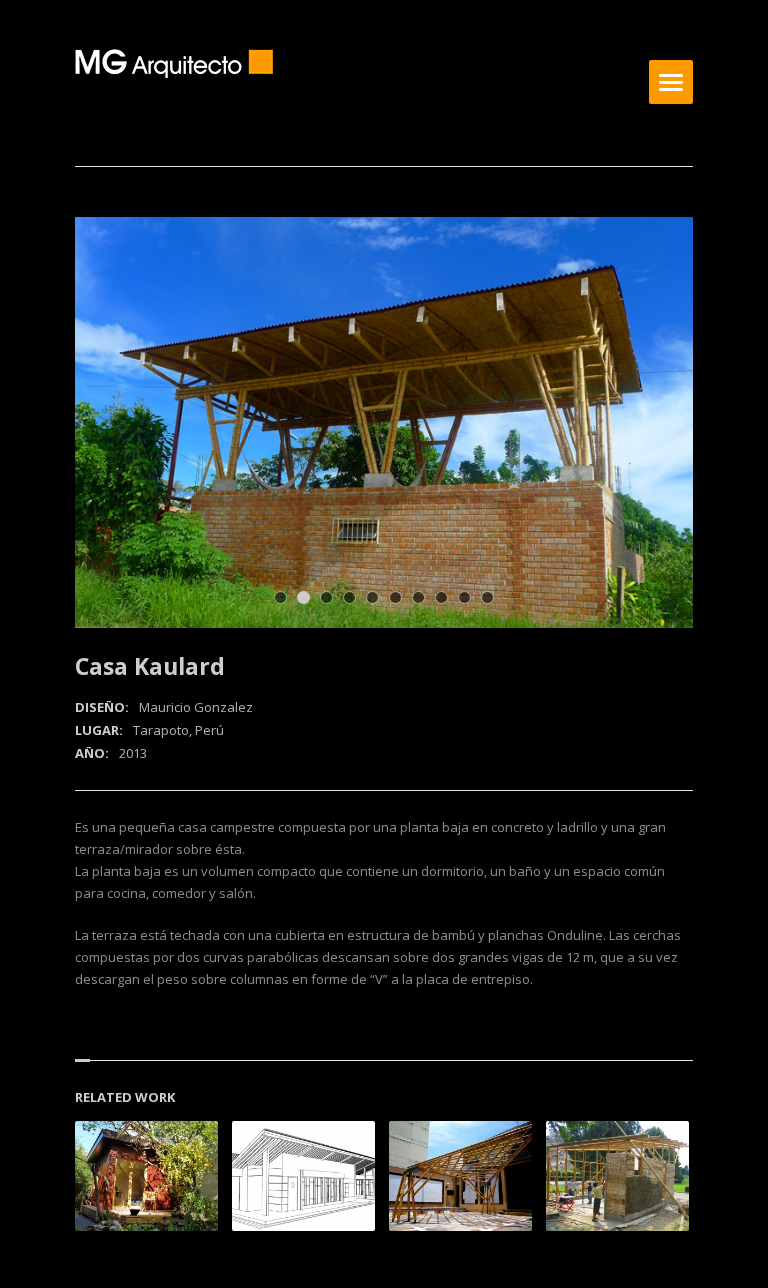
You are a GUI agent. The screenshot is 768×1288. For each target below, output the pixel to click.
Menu (671, 82)
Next (651, 259)
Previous (616, 259)
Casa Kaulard (150, 666)
